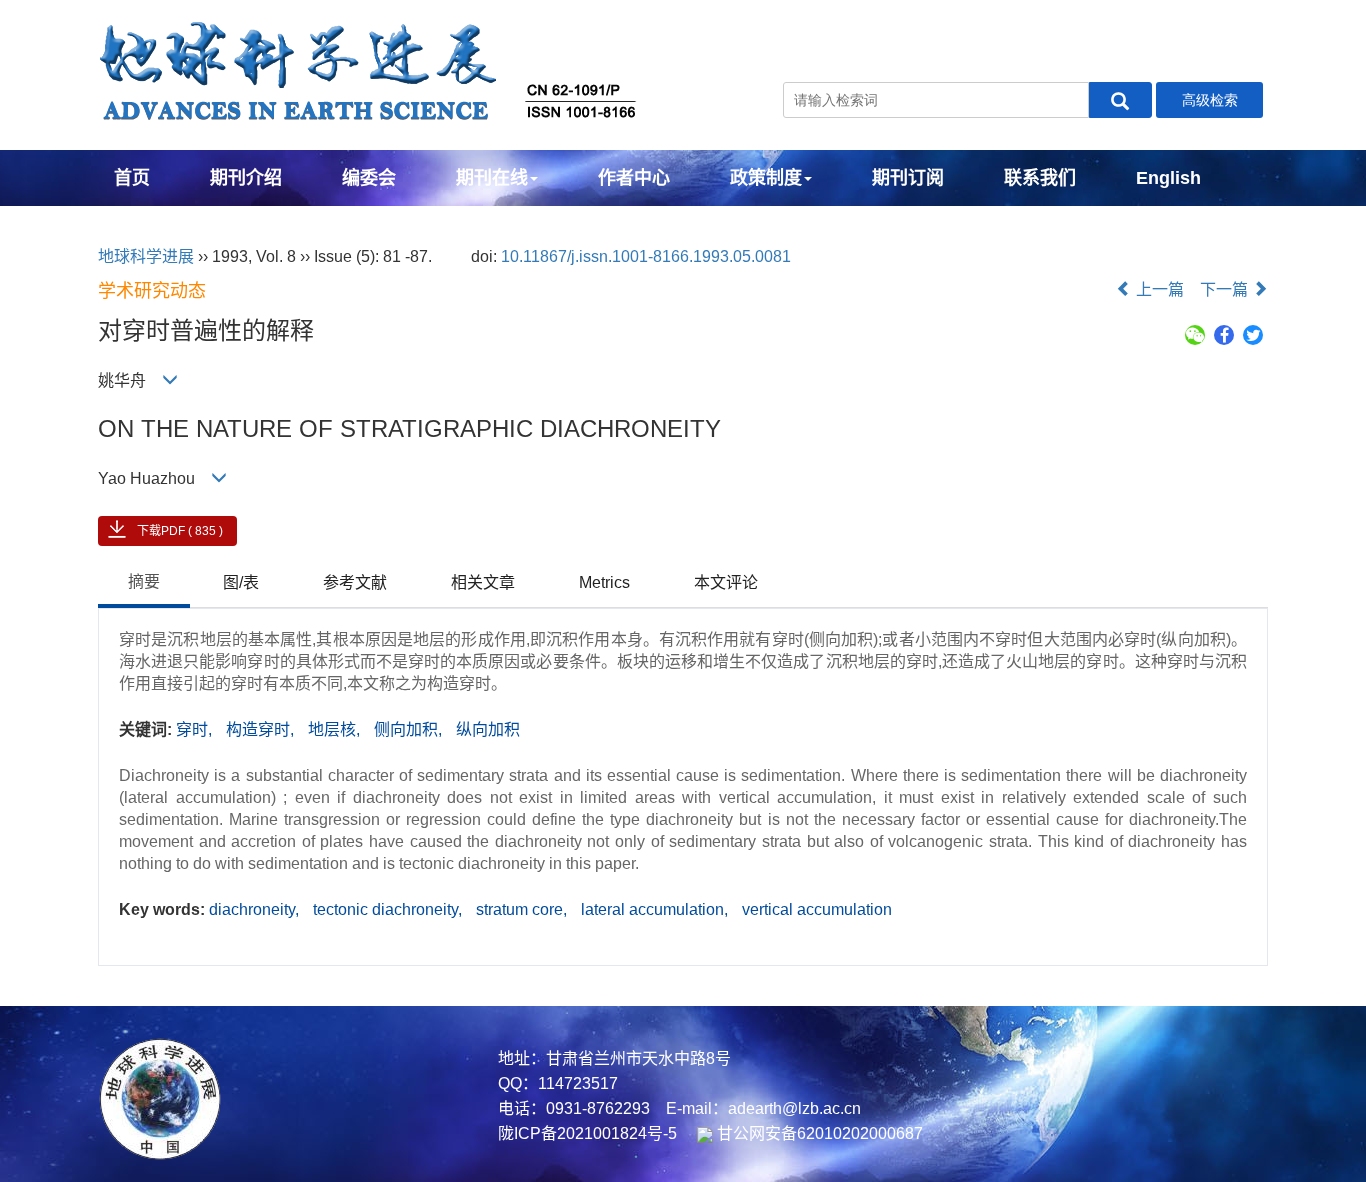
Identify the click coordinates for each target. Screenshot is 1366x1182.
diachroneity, (256, 909)
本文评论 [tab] (726, 582)
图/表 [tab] (241, 582)
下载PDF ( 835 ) (180, 531)
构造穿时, (262, 729)
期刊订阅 (908, 178)
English (1168, 178)
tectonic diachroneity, (389, 909)
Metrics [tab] (604, 582)
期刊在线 (492, 178)
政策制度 (766, 178)
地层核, (336, 729)
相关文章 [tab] (483, 582)
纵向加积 (488, 729)
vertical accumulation (817, 909)
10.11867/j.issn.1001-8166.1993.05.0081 (646, 256)
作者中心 (634, 178)
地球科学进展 (146, 256)
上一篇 (1158, 289)
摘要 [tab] (144, 581)
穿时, (196, 729)
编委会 (369, 178)
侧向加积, (410, 729)
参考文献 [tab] (355, 582)
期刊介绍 (246, 178)
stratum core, (523, 909)
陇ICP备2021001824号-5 (587, 1133)
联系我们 (1040, 178)
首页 (132, 178)
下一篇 (1226, 289)
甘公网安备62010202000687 (818, 1133)
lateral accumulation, (656, 909)
